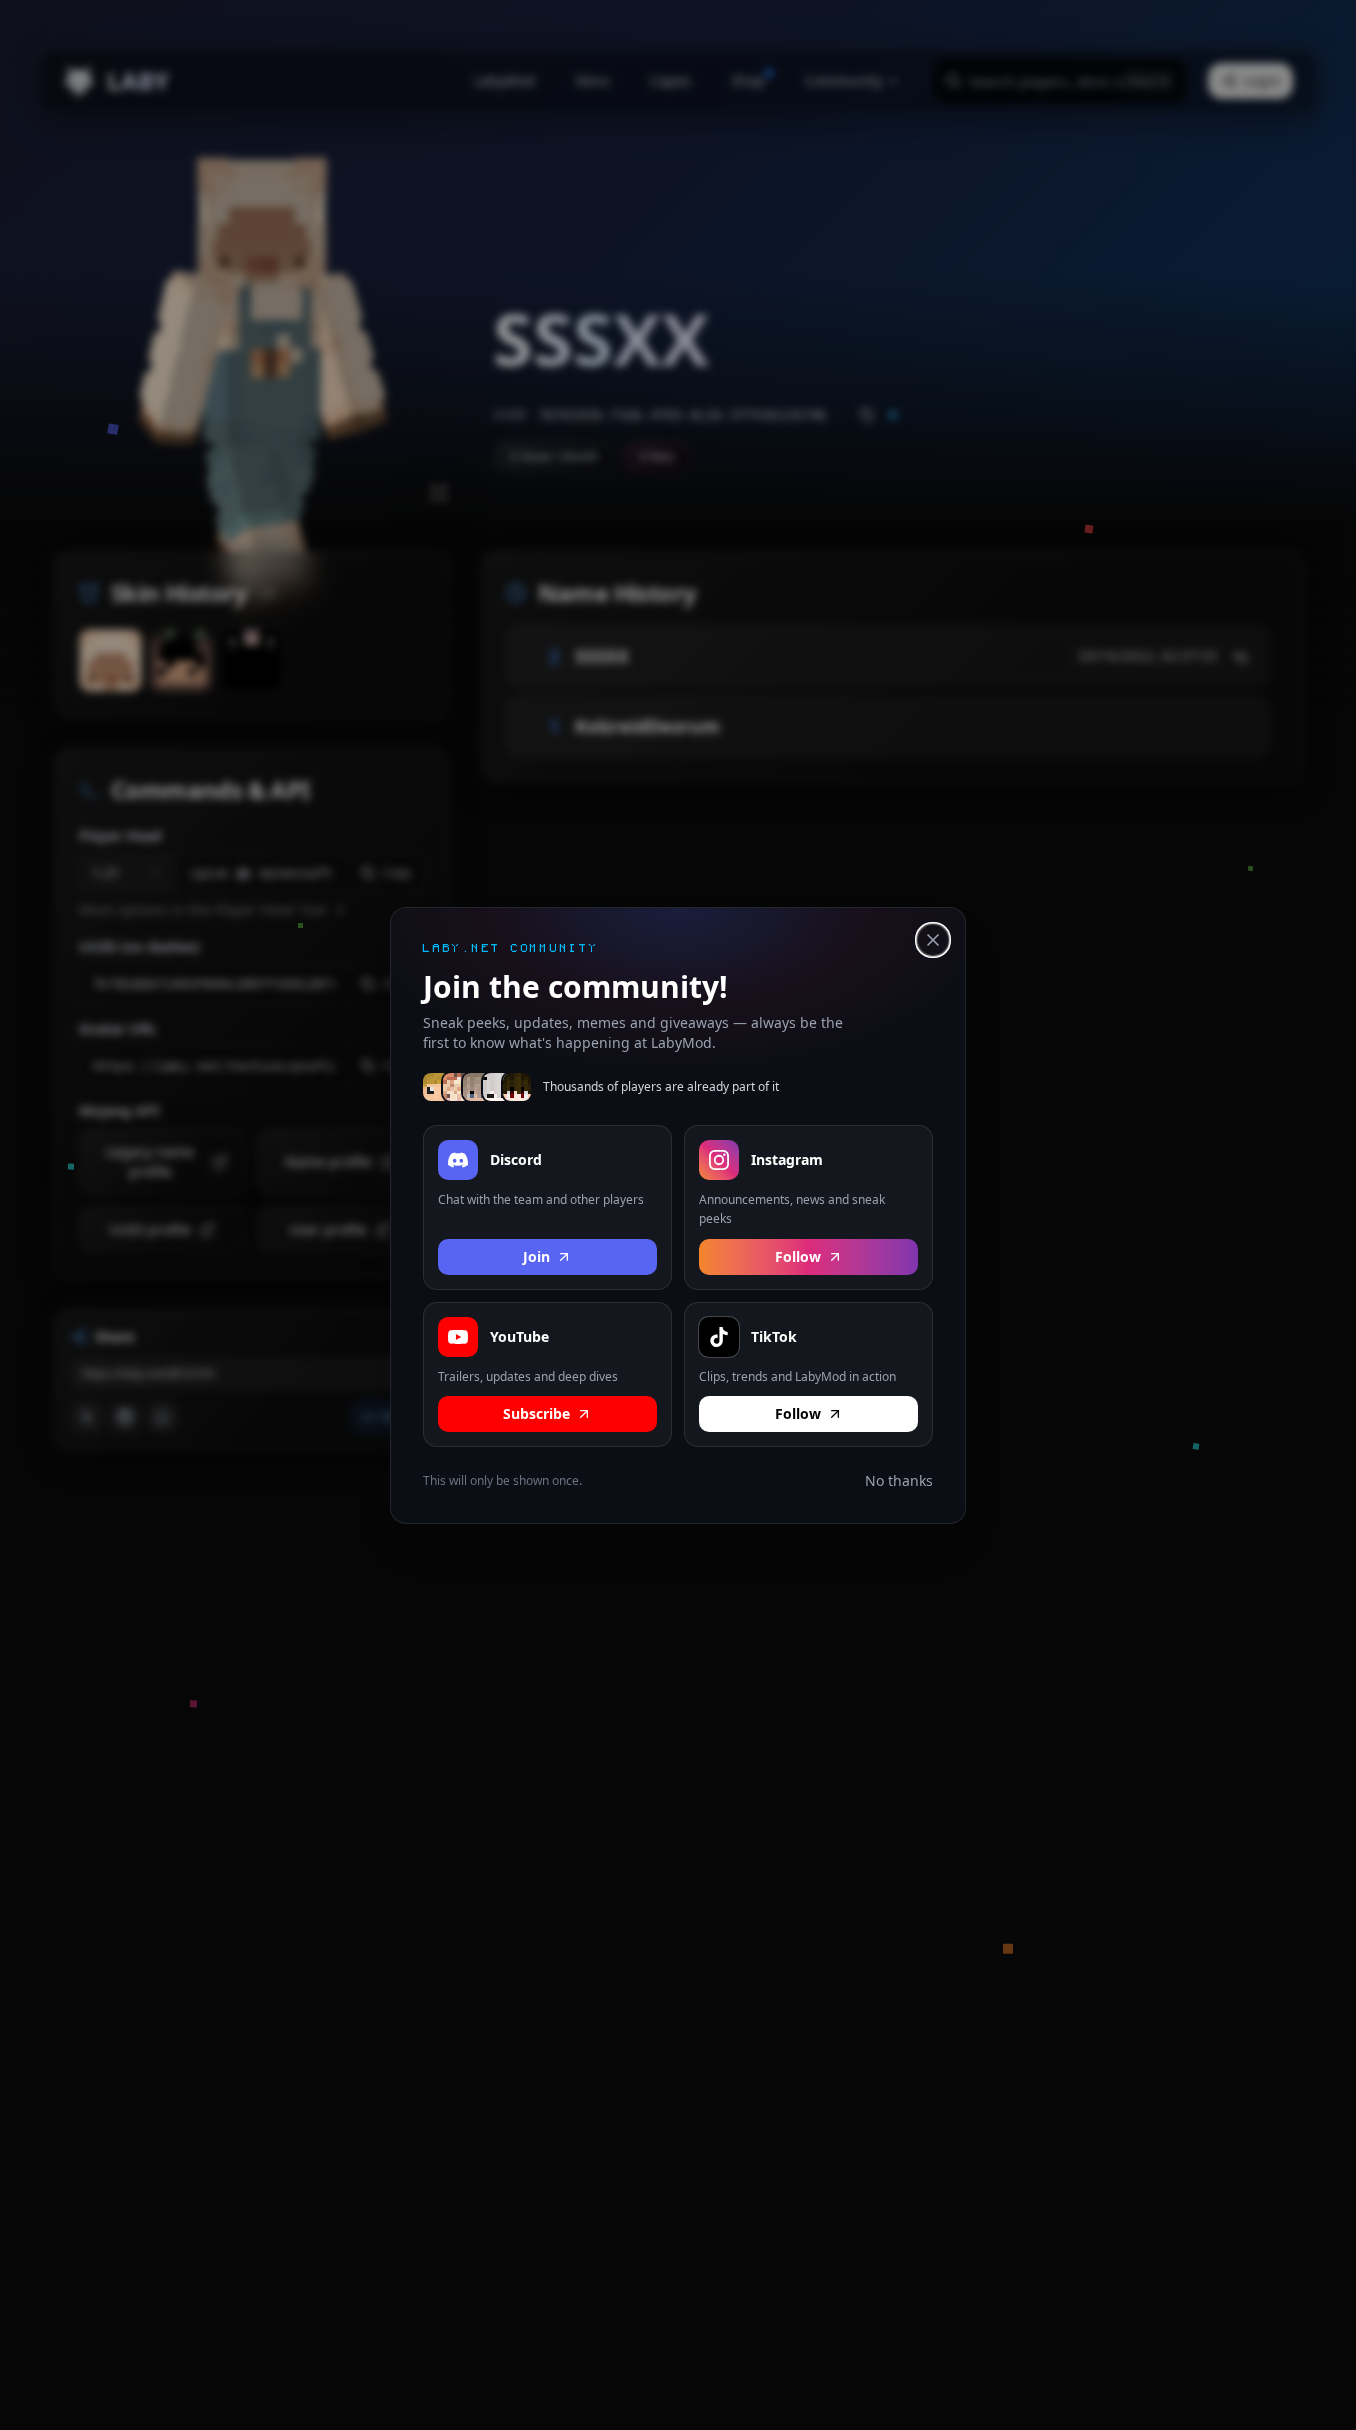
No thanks (899, 1480)
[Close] (933, 940)
